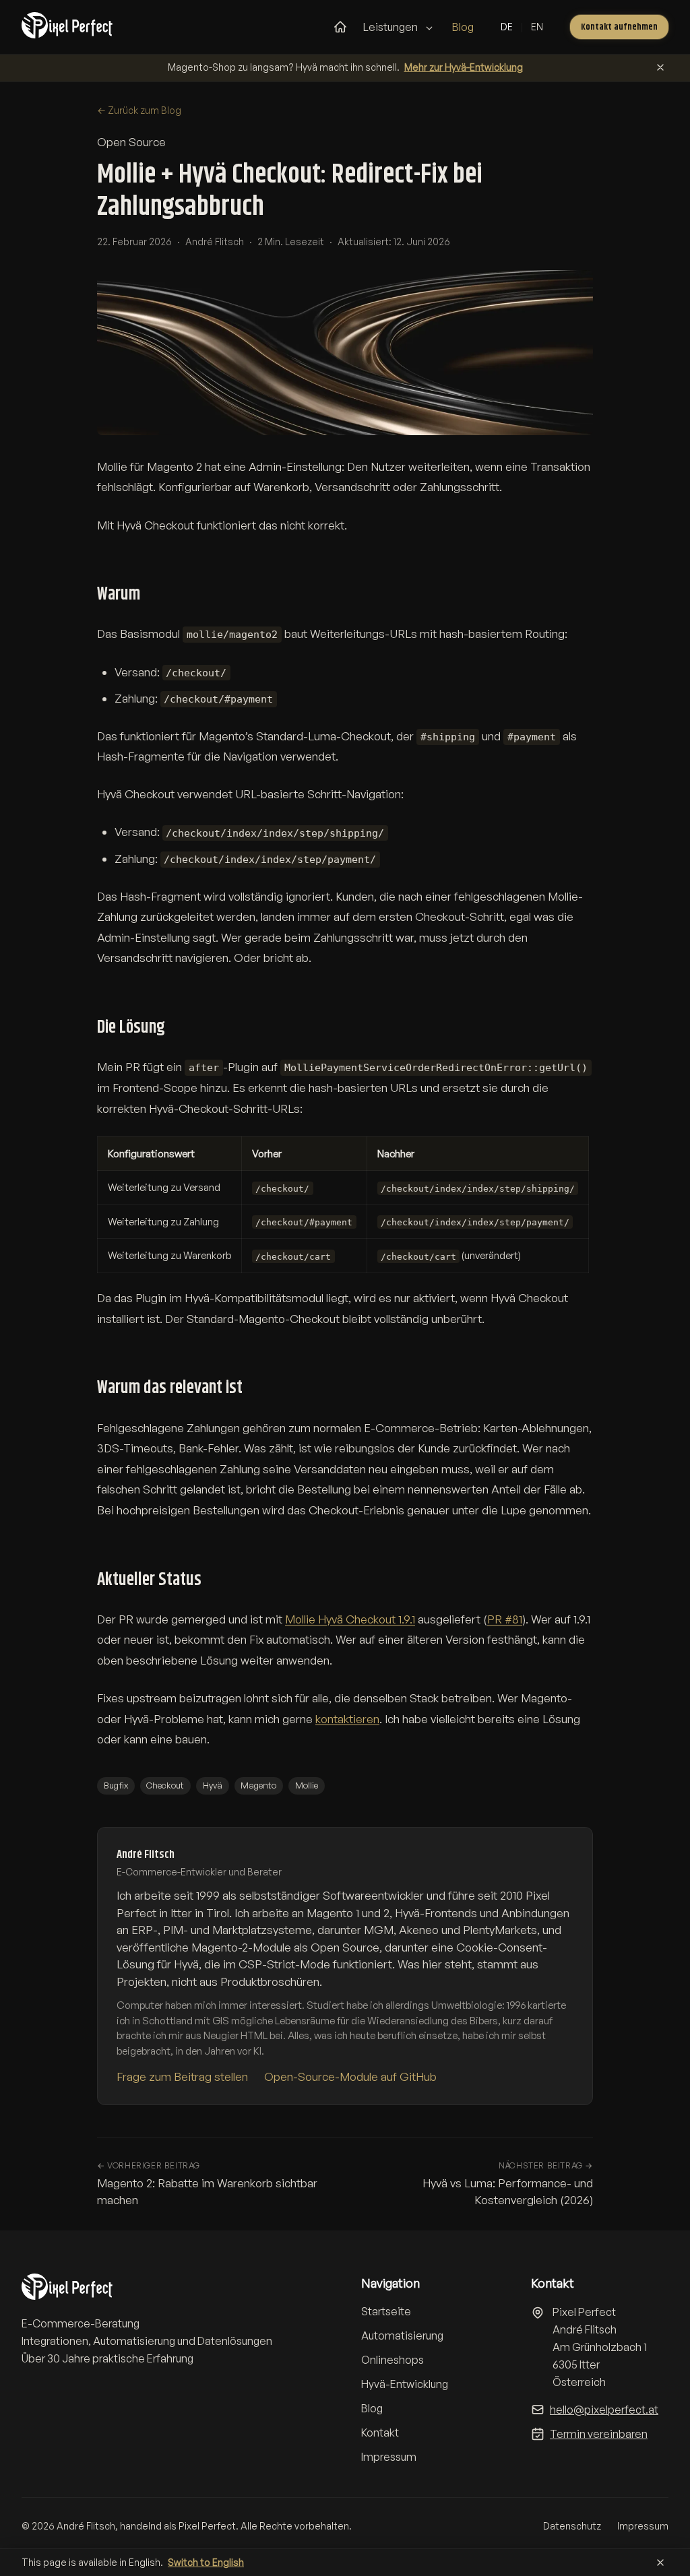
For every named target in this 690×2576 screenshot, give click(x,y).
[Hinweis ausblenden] (660, 67)
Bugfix (116, 1785)
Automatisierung (402, 2336)
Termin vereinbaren (599, 2434)
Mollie (307, 1785)
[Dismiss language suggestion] (660, 2563)
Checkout (165, 1785)
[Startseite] (340, 27)
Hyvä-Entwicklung (405, 2384)
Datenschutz (572, 2526)
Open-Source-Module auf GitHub (350, 2076)
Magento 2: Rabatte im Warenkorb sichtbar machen (207, 2184)
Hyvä (213, 1785)
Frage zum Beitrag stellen (182, 2076)
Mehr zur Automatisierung (497, 67)
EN (537, 27)
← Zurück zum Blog (139, 110)
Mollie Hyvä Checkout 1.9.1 (350, 1619)
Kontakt (380, 2433)
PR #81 (505, 1619)
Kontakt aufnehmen (619, 27)
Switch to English (206, 2562)
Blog (463, 27)
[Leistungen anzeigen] (429, 28)
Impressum (389, 2457)
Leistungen (391, 27)
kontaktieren (347, 1719)
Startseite (386, 2311)
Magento (258, 1785)
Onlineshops (393, 2360)
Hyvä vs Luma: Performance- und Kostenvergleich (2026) (508, 2184)
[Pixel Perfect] (74, 27)
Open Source (131, 142)
